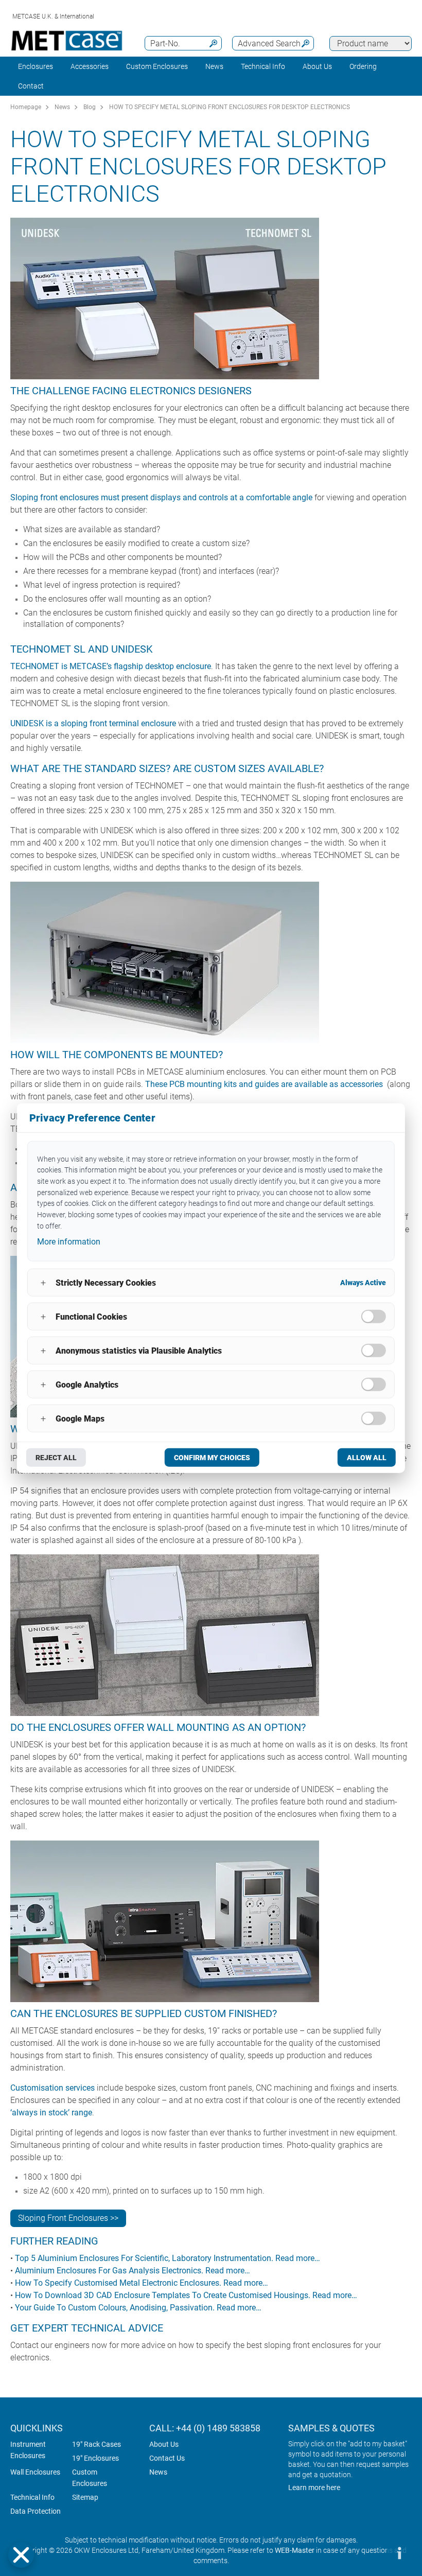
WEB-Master (295, 2550)
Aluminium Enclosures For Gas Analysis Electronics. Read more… (133, 2271)
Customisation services (52, 2088)
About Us (164, 2444)
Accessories (90, 66)
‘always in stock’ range (51, 2113)
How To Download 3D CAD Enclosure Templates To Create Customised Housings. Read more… (186, 2295)
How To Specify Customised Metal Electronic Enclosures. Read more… (142, 2283)
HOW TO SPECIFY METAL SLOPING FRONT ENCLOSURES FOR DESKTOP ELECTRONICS (230, 107)
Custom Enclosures (157, 66)
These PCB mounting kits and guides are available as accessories (264, 1084)
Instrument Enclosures (28, 2450)
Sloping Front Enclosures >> (68, 2218)
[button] (21, 2555)
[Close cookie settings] (21, 2555)
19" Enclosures (95, 2458)
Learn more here (314, 2487)
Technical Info (32, 2497)
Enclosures (36, 66)
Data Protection (36, 2511)
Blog (90, 107)
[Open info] (399, 2553)
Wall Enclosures (35, 2472)
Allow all (367, 1458)
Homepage (26, 107)
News (214, 66)
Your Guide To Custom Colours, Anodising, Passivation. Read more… (138, 2308)
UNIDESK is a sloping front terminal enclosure (93, 723)
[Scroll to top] (368, 2553)
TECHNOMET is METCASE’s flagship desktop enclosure (111, 666)
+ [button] (43, 1282)
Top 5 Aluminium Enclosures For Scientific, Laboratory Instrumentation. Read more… (168, 2258)
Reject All (56, 1458)
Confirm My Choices (212, 1458)
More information (69, 1242)
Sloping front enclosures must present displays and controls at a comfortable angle (161, 497)
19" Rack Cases (96, 2444)
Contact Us (167, 2458)
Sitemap (85, 2497)
